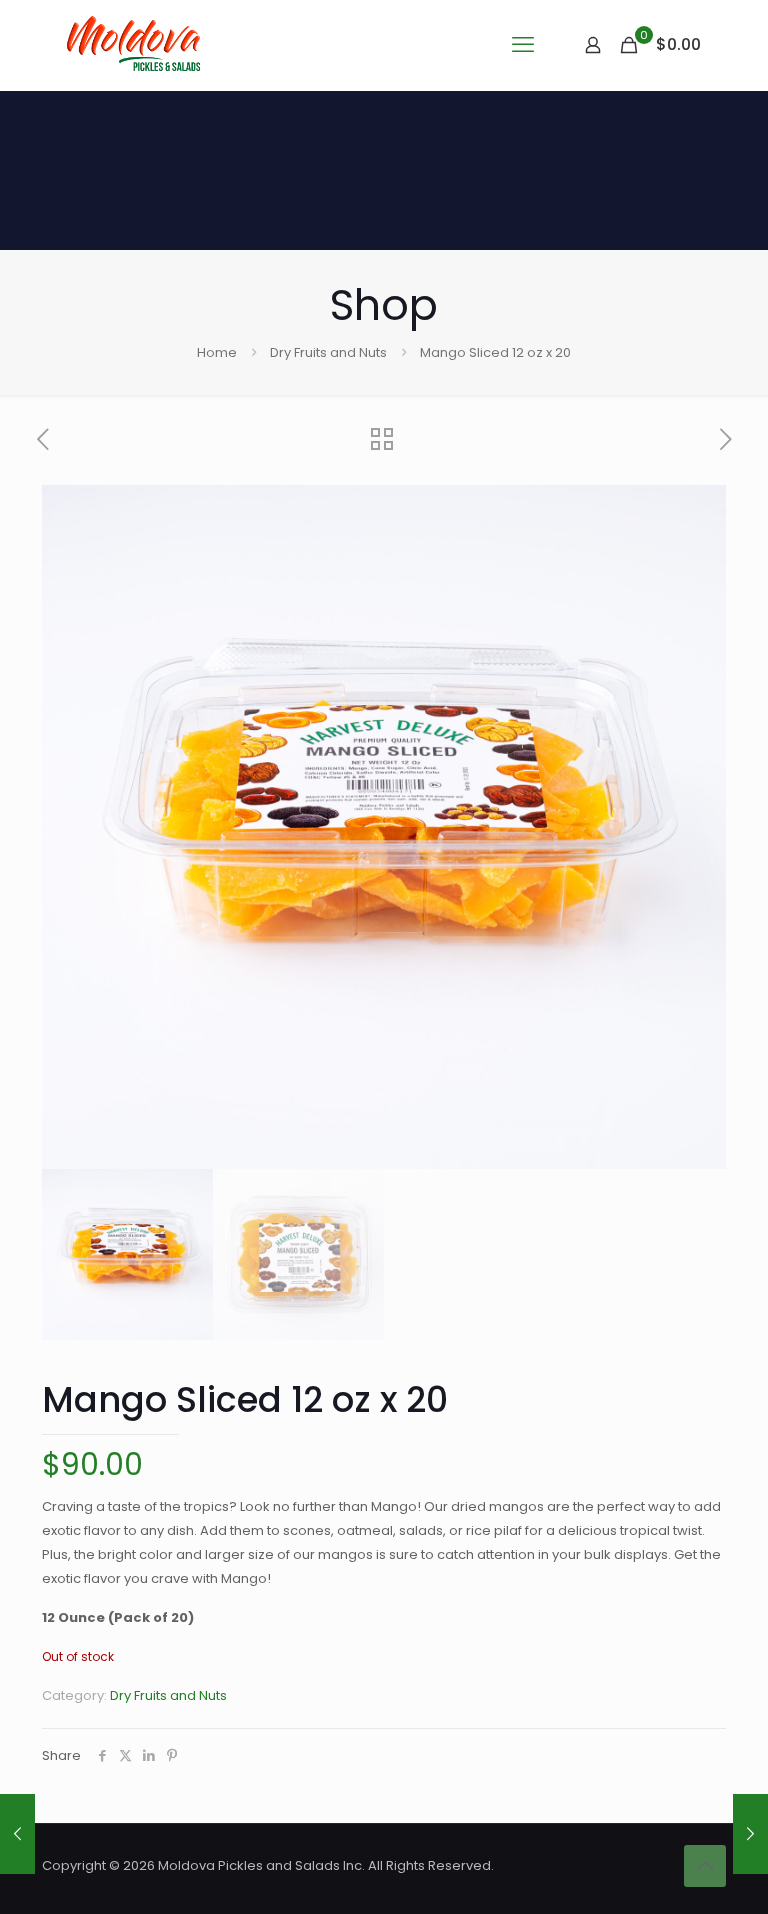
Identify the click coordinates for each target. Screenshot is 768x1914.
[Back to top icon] (705, 1866)
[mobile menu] (523, 45)
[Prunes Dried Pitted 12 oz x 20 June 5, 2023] (17, 1834)
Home (217, 352)
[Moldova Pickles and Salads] (136, 45)
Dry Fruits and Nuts (328, 352)
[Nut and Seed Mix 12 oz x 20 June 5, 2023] (750, 1834)
